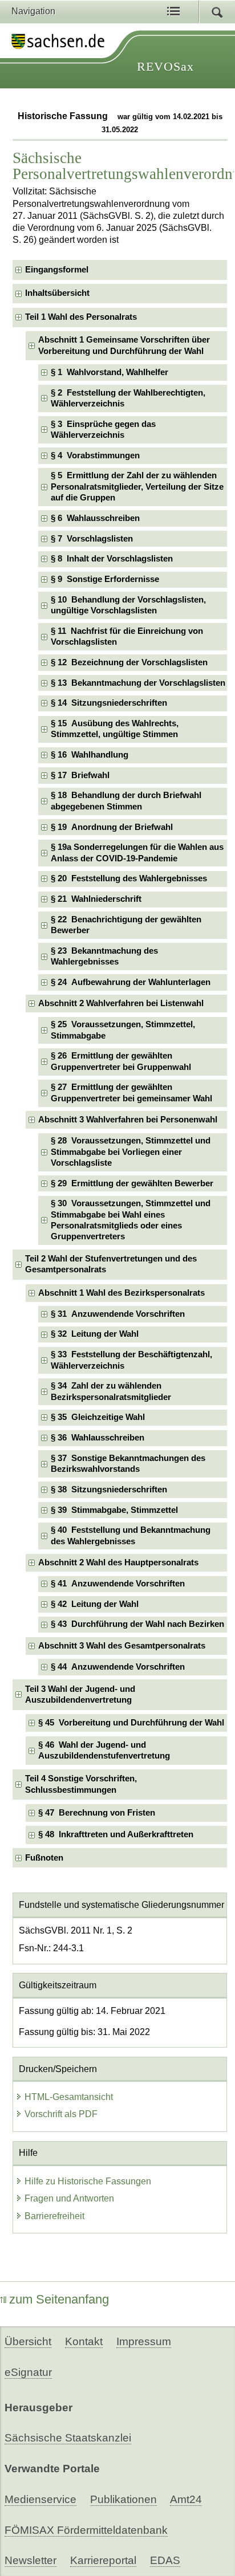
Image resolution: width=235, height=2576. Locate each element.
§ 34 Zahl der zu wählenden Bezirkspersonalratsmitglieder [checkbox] (111, 1391)
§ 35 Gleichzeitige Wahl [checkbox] (98, 1417)
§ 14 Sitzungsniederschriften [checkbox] (109, 703)
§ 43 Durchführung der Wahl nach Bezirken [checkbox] (137, 1624)
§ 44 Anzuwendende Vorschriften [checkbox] (118, 1667)
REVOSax (165, 66)
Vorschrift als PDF (61, 2114)
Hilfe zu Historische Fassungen (88, 2181)
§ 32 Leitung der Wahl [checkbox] (95, 1334)
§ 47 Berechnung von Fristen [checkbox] (97, 1813)
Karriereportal (103, 2560)
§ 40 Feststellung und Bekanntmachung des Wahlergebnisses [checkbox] (131, 1535)
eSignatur (28, 2372)
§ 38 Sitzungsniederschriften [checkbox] (109, 1490)
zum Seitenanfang (59, 2299)
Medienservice (40, 2499)
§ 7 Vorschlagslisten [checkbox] (92, 539)
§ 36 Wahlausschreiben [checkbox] (98, 1438)
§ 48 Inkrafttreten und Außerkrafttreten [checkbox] (116, 1834)
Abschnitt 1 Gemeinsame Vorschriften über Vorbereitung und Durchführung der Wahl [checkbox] (124, 345)
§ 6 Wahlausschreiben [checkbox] (95, 518)
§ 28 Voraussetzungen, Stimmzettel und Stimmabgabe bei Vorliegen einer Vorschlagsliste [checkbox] (131, 1152)
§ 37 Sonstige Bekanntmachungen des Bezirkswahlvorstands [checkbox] (128, 1464)
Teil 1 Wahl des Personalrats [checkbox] (81, 317)
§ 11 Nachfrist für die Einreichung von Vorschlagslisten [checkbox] (127, 636)
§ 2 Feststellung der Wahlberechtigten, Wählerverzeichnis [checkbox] (128, 398)
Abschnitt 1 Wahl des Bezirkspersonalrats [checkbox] (121, 1293)
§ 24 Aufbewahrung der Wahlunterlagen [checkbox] (131, 982)
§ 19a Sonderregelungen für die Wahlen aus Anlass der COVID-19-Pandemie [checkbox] (137, 852)
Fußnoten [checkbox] (44, 1858)
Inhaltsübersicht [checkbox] (57, 293)
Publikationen (123, 2499)
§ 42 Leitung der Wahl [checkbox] (95, 1604)
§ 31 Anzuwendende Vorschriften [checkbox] (118, 1314)
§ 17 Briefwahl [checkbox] (80, 775)
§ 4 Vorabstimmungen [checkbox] (95, 455)
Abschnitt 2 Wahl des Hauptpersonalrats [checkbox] (118, 1562)
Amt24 (186, 2499)
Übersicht (28, 2341)
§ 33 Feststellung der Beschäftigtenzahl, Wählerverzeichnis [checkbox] (131, 1360)
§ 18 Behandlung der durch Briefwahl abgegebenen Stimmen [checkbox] (126, 801)
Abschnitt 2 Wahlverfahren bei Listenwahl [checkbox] (121, 1003)
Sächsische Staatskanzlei (68, 2438)
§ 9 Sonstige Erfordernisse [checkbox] (105, 579)
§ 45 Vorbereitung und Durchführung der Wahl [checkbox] (131, 1723)
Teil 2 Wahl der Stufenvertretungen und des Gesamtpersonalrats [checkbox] (111, 1264)
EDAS (165, 2560)
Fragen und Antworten (69, 2198)
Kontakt (84, 2341)
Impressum (144, 2341)
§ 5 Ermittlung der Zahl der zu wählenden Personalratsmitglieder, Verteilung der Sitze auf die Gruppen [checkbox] (137, 487)
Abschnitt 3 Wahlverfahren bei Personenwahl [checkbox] (128, 1120)
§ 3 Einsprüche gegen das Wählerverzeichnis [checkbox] (103, 430)
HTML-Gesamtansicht (69, 2097)
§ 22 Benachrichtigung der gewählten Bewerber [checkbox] (126, 925)
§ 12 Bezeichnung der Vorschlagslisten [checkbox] (129, 662)
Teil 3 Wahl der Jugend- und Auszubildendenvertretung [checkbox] (80, 1694)
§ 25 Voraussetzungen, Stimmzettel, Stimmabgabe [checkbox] (123, 1030)
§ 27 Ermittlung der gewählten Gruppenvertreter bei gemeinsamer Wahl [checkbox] (131, 1092)
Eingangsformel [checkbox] (57, 270)
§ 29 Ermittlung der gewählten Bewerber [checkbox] (132, 1183)
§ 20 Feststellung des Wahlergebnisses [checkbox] (129, 878)
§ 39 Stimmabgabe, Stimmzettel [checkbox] (114, 1510)
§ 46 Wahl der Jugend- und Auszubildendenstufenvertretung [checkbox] (104, 1750)
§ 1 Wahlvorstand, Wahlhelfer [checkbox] (110, 372)
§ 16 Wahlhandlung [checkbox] (90, 755)
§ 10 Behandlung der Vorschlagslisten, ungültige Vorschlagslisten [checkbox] (128, 605)
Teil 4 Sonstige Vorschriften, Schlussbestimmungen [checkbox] (81, 1784)
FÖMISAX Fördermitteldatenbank (86, 2530)
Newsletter (31, 2560)
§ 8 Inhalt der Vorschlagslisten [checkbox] (112, 559)
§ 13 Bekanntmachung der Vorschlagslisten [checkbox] (138, 683)
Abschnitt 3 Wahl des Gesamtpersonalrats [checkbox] (122, 1646)
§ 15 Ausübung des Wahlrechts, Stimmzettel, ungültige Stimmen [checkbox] (115, 729)
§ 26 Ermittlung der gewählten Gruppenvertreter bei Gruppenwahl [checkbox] (121, 1061)
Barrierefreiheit (54, 2216)
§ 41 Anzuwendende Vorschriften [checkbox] (118, 1584)
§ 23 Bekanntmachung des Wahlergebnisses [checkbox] (104, 956)
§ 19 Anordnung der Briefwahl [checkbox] (112, 827)
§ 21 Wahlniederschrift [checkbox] (96, 899)
